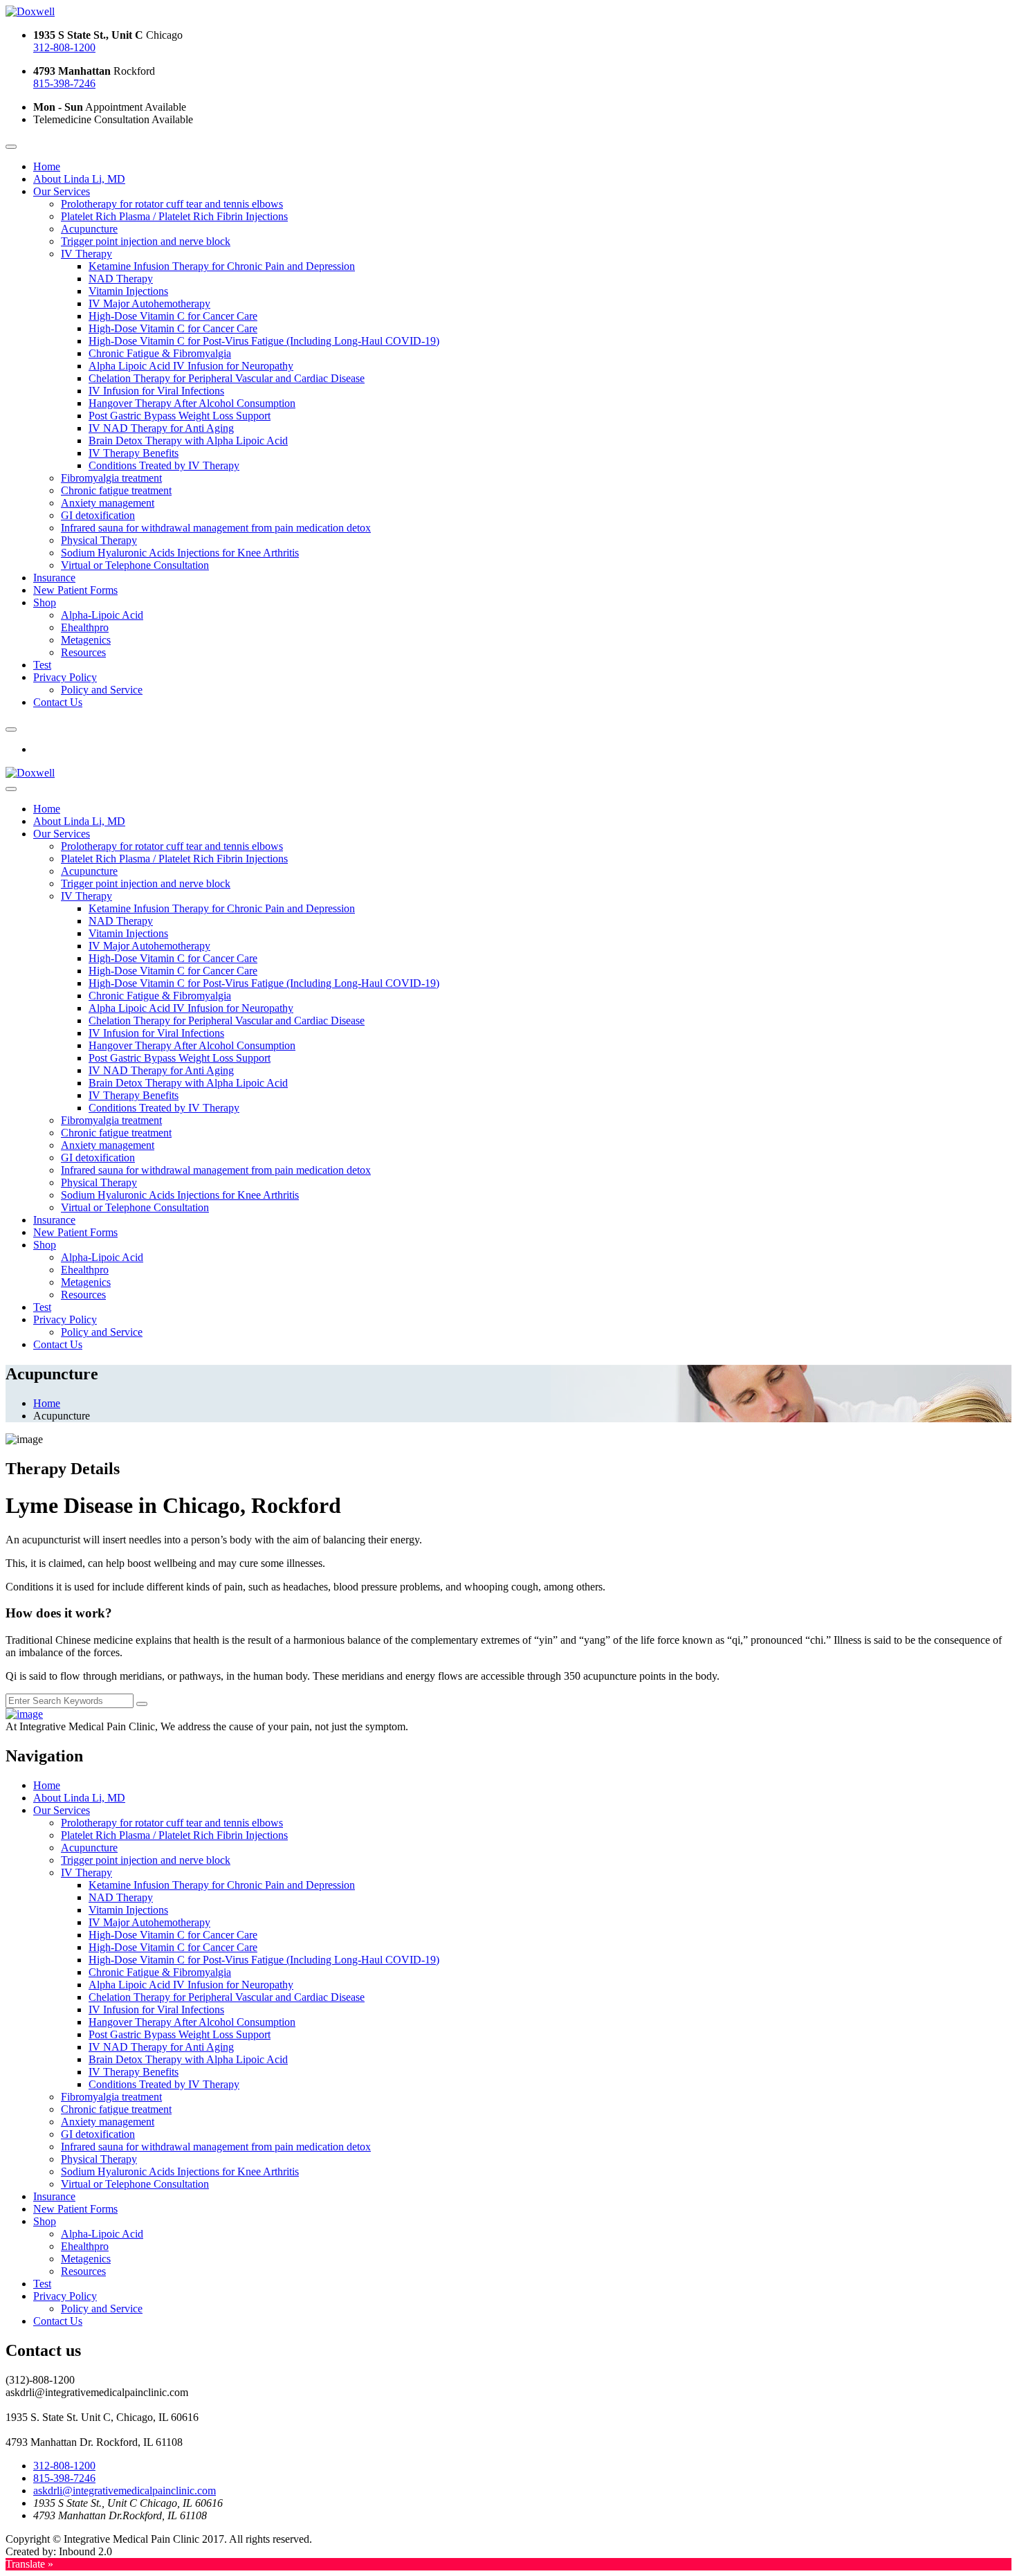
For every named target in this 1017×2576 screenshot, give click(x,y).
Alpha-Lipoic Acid (102, 615)
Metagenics (86, 640)
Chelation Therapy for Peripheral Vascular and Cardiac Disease (227, 378)
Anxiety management (108, 503)
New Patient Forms (75, 590)
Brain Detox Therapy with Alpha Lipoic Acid (188, 441)
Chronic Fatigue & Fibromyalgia (160, 353)
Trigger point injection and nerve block (146, 241)
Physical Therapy (99, 540)
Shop (45, 602)
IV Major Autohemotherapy (149, 303)
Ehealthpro (85, 627)
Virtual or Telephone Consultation (135, 565)
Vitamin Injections (128, 291)
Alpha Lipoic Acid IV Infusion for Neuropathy (191, 366)
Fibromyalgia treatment (111, 478)
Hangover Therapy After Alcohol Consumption (192, 403)
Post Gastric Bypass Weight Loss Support (180, 416)
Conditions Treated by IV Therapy (164, 465)
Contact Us (58, 702)
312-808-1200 (64, 47)
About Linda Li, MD (79, 179)
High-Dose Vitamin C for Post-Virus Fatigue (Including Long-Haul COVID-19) (264, 341)
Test (42, 665)
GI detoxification (98, 515)
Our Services (62, 191)
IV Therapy (86, 254)
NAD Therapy (121, 279)
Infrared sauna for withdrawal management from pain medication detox (216, 528)
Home (47, 166)
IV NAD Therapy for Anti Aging (161, 428)
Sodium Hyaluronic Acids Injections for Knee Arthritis (180, 553)
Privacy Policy (65, 677)
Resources (83, 652)
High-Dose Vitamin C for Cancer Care (173, 316)
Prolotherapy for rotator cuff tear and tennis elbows (172, 204)
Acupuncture (89, 229)
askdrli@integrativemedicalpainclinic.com (125, 2491)
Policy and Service (102, 690)
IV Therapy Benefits (134, 453)
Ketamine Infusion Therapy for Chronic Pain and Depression (222, 266)
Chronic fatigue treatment (116, 490)
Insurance (54, 578)
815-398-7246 (64, 83)
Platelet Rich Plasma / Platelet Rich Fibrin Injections (174, 216)
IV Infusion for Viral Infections (156, 391)
